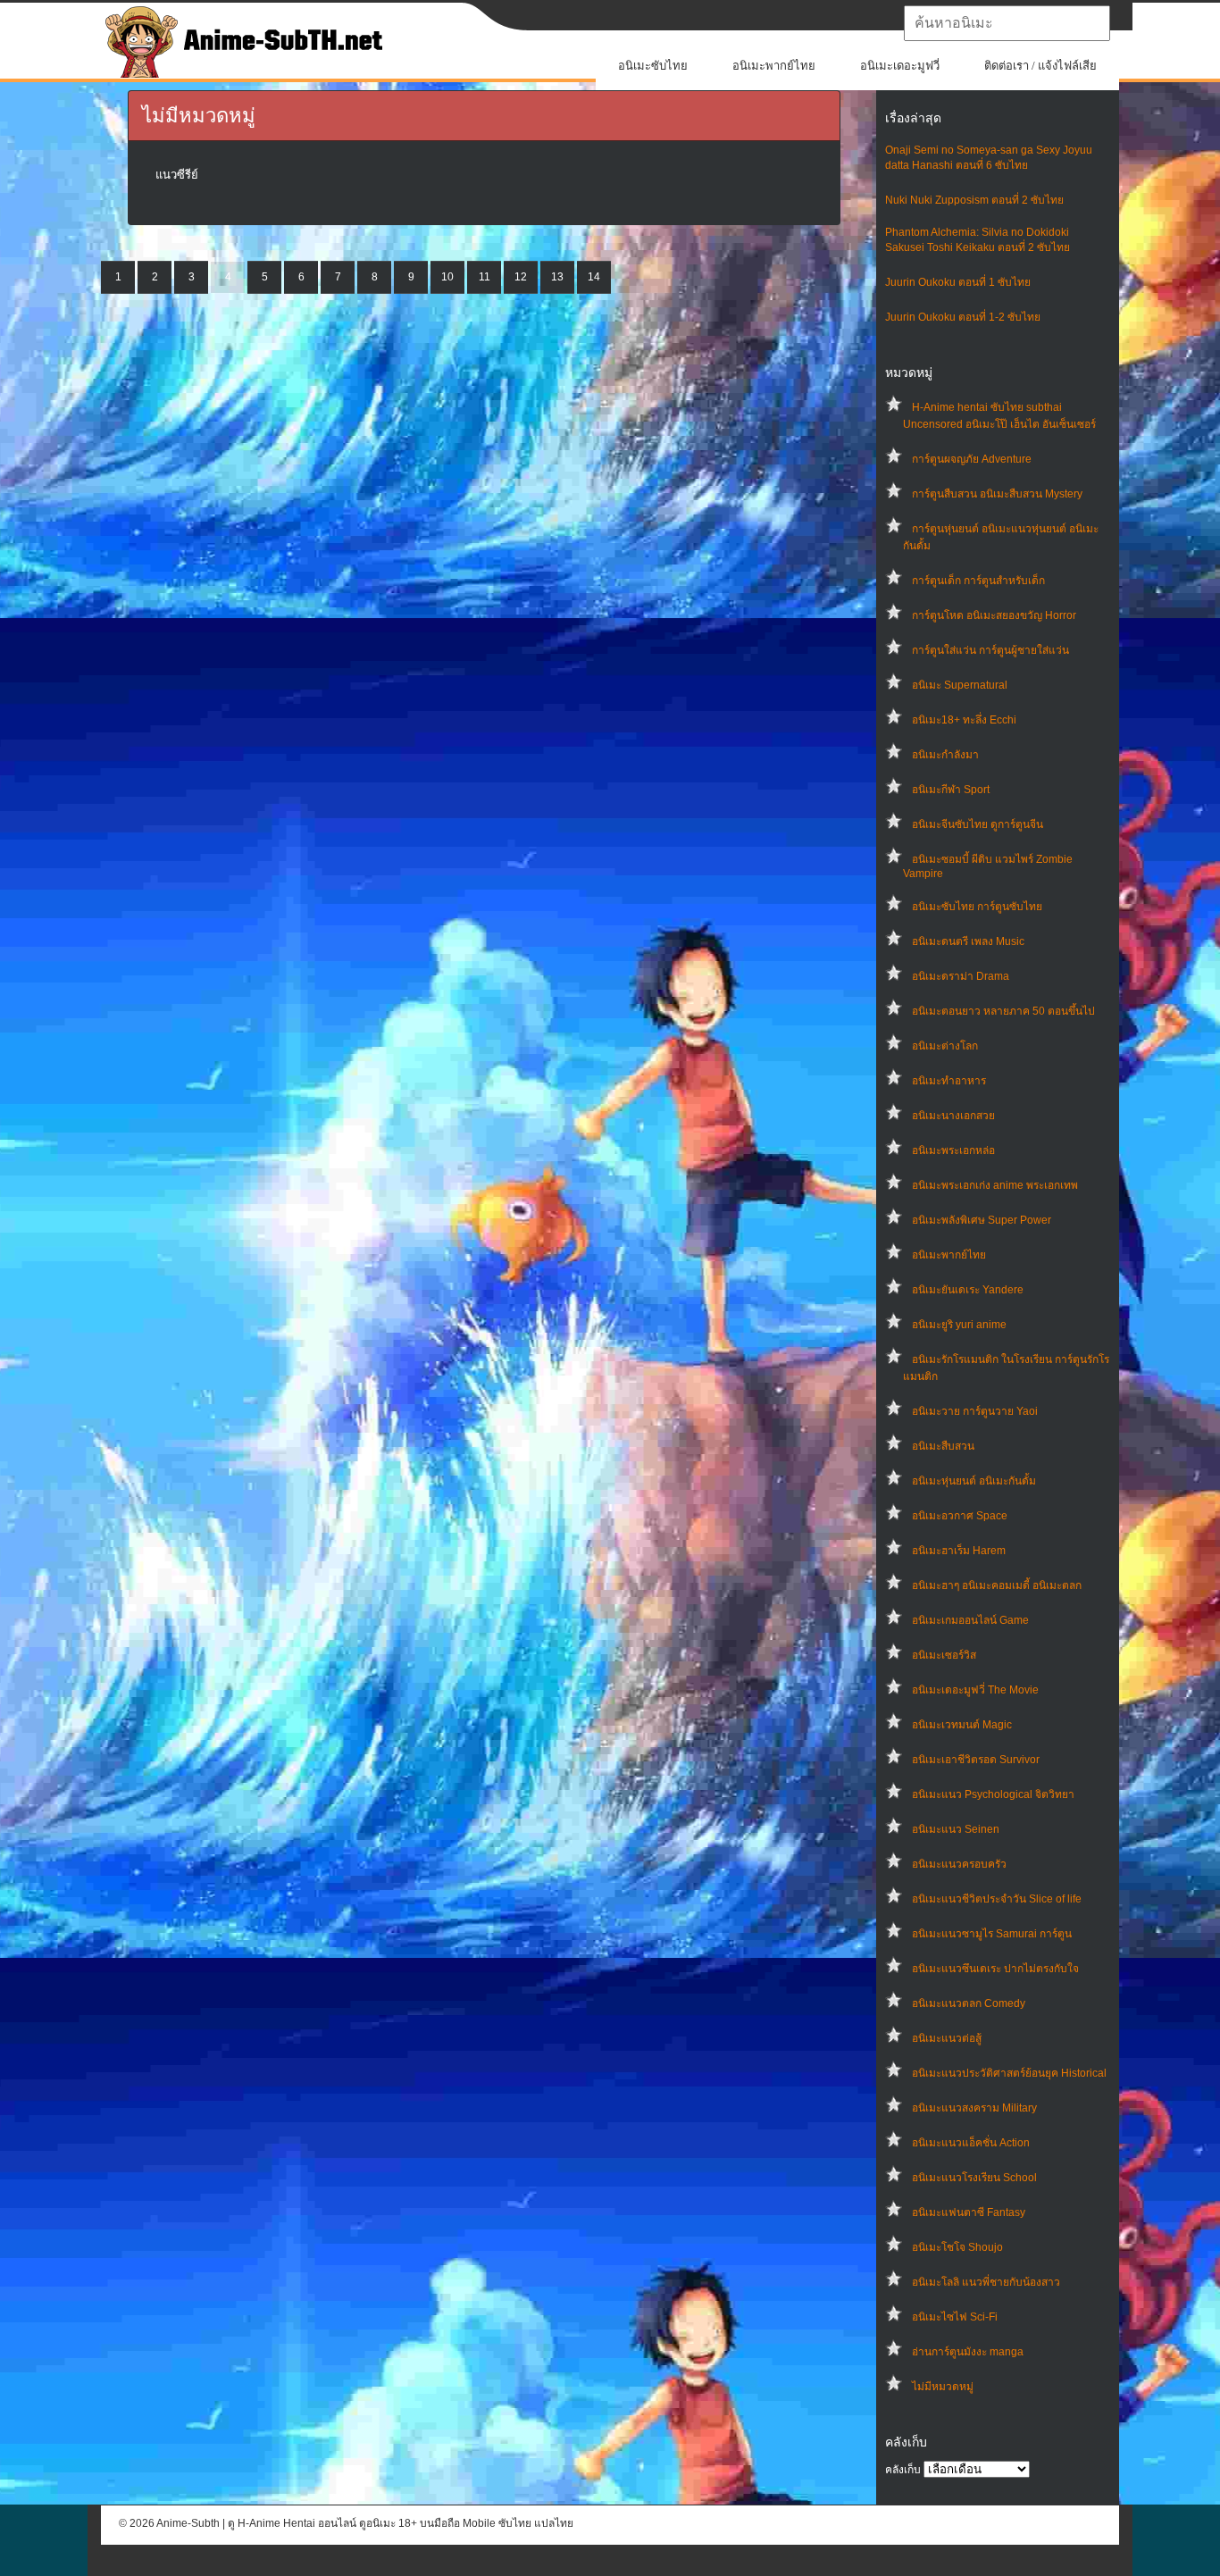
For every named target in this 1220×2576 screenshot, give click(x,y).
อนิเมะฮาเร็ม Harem (959, 1551)
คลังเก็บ (903, 2470)
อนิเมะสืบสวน (943, 1446)
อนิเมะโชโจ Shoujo (957, 2247)
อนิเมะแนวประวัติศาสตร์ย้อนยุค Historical (1009, 2073)
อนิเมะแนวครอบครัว (959, 1864)
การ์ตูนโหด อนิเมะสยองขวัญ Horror (994, 615)
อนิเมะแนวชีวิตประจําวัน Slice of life (997, 1899)
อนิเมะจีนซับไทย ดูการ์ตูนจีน (978, 824)
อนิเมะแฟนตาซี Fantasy (969, 2212)
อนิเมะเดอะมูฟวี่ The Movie (975, 1690)
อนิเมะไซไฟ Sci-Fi (955, 2317)
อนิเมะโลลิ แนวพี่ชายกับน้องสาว (986, 2282)
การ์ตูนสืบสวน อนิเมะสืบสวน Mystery (997, 494)
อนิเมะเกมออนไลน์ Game (970, 1620)
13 (557, 277)
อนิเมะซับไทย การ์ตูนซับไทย (977, 907)
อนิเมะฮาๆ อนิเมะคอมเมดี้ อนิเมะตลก (997, 1585)
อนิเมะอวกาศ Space (960, 1516)
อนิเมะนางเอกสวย (953, 1116)
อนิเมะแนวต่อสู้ (947, 2038)
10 (447, 277)
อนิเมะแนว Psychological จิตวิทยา (993, 1794)
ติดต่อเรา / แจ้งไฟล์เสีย (1040, 66)
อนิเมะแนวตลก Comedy (969, 2003)
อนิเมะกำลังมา (945, 755)
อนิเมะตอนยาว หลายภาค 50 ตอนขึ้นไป (1003, 1011)
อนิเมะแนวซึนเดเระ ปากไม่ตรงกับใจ (995, 1969)
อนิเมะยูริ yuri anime (959, 1325)
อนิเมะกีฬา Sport (951, 790)
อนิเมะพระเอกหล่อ (953, 1150)
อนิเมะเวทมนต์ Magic (962, 1725)
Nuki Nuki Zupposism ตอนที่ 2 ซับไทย (974, 200)
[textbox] (1007, 23)
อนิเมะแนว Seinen (956, 1829)
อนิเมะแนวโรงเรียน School (974, 2178)
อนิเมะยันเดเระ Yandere (968, 1290)
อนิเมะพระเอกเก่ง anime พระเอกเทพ (995, 1185)
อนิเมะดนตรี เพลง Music (968, 941)
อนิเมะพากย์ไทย (774, 66)
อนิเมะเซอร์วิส (944, 1655)
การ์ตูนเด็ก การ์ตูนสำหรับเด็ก (978, 581)
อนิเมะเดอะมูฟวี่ (900, 66)
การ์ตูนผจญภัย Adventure (972, 459)
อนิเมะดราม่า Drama (961, 976)
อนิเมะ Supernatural (960, 685)
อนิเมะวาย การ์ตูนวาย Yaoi (975, 1411)
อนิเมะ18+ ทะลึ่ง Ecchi (964, 720)
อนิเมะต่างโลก (945, 1046)
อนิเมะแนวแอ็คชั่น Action (971, 2143)
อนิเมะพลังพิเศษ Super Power (982, 1220)
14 (594, 277)
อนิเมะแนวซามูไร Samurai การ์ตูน (992, 1934)
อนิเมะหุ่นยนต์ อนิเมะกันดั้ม (974, 1481)
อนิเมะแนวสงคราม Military (974, 2108)
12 (521, 277)
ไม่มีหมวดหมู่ (943, 2387)
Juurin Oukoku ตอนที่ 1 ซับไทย (958, 282)
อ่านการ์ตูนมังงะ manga (968, 2352)
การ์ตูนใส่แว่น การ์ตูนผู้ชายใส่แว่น (990, 650)
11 (485, 277)
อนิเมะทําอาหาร (949, 1081)
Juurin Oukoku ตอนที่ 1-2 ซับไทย (963, 317)
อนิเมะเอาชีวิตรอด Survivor (976, 1760)
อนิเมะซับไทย (653, 66)
